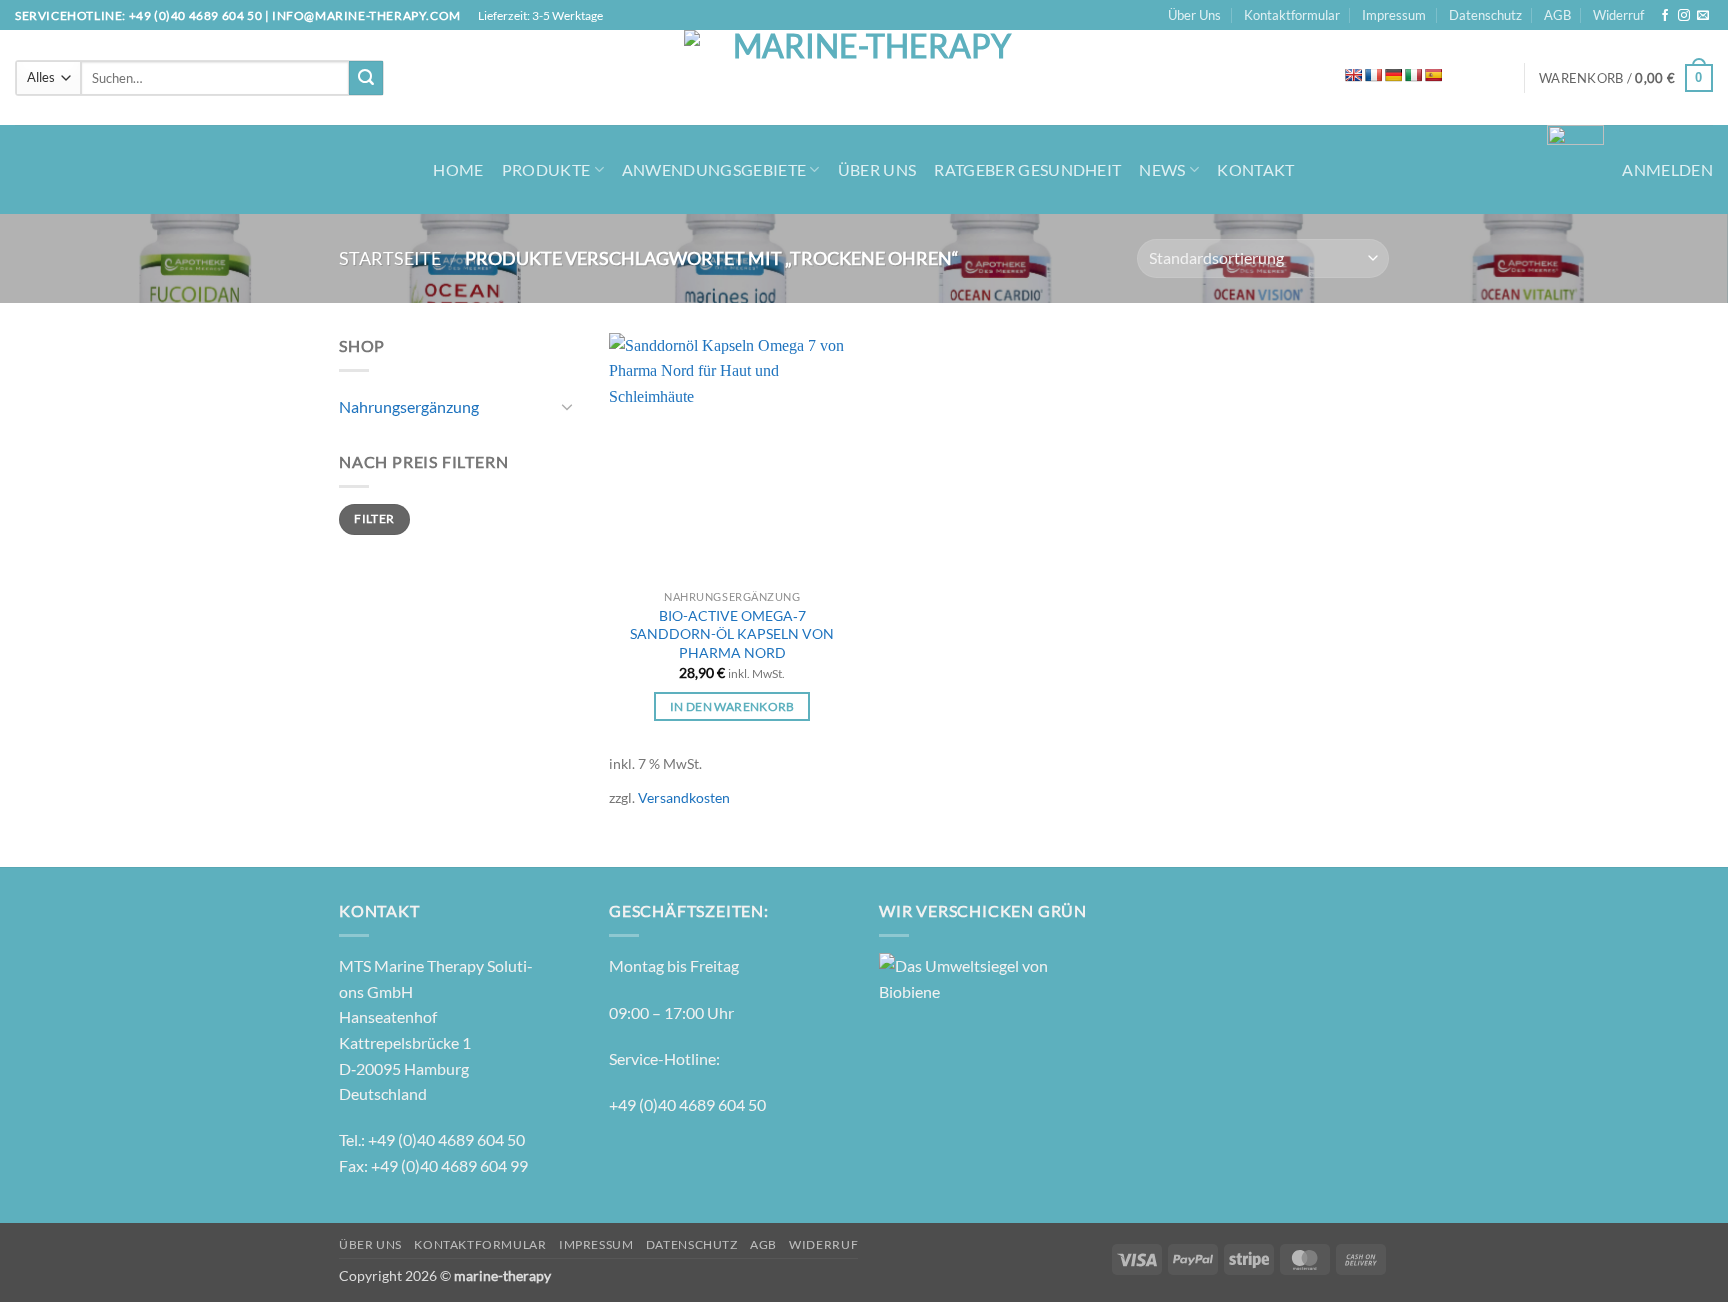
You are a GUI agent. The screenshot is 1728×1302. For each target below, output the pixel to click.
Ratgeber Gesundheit (1027, 169)
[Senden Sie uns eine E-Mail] (1703, 16)
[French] (1373, 75)
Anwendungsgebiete (714, 169)
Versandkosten (684, 797)
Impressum (1394, 15)
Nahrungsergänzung (409, 406)
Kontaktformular (1292, 15)
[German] (1393, 75)
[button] (1626, 78)
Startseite (390, 258)
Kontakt (1255, 169)
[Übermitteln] (366, 78)
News (1162, 169)
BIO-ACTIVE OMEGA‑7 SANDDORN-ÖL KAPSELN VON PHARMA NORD (732, 634)
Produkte (546, 169)
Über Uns (1194, 15)
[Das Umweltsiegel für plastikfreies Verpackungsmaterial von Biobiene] (964, 976)
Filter (374, 518)
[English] (1353, 75)
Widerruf (1618, 15)
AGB (1557, 15)
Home (458, 169)
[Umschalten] (567, 406)
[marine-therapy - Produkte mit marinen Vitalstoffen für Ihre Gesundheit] (864, 77)
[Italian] (1413, 75)
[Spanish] (1433, 75)
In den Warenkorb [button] (732, 706)
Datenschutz (1485, 15)
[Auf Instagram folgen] (1684, 16)
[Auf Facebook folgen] (1665, 16)
